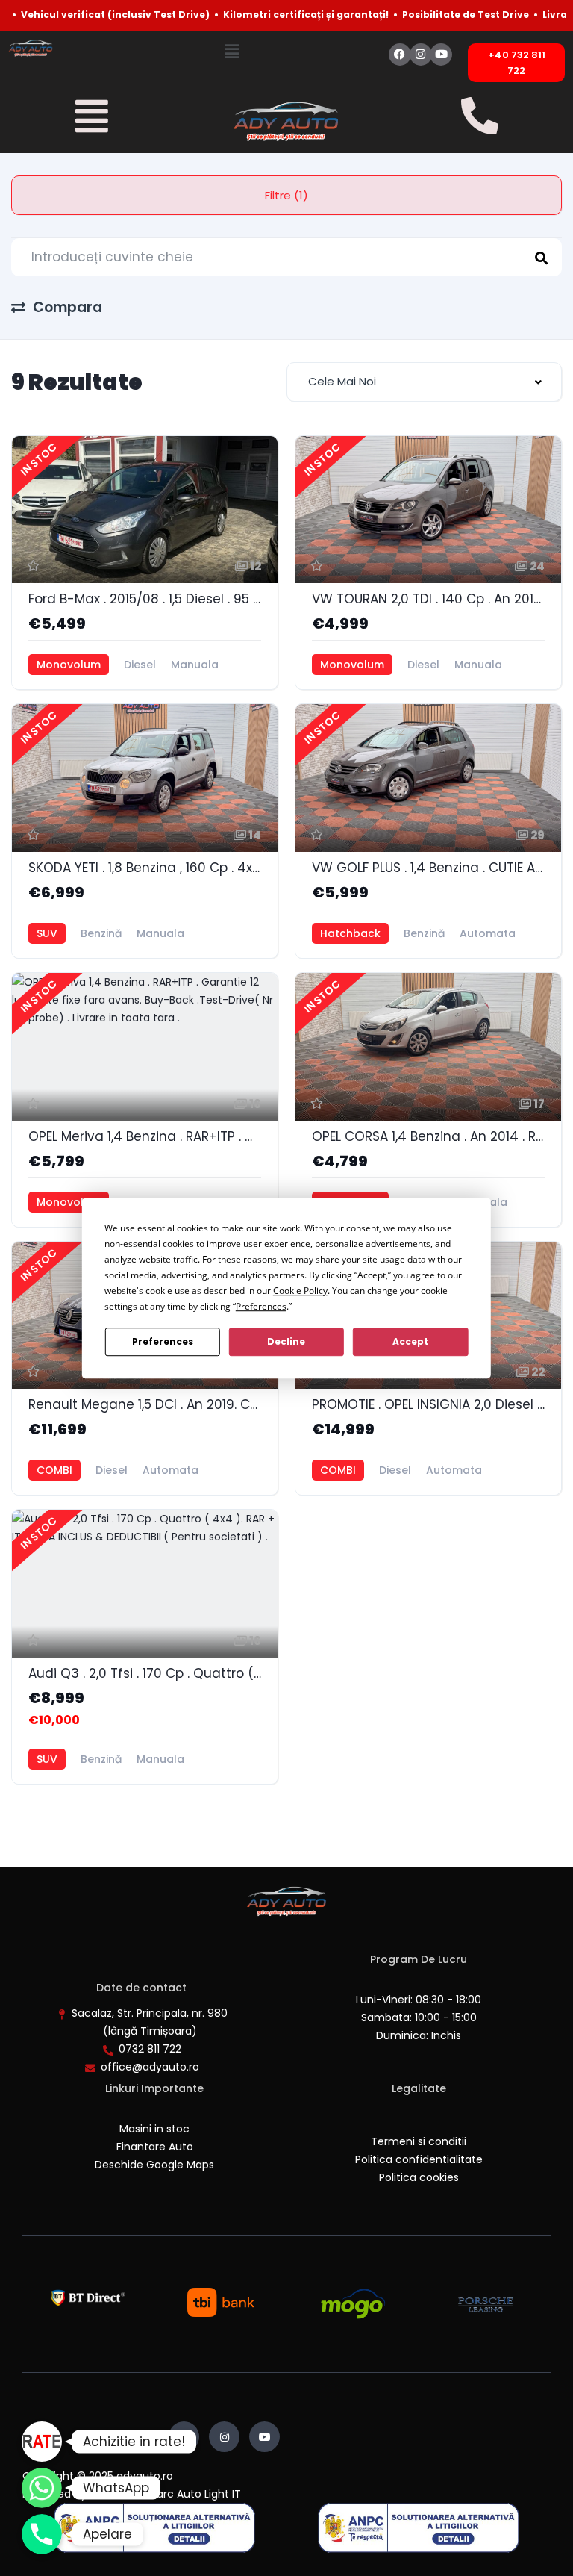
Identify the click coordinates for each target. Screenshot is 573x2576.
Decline (286, 1341)
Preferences (163, 1341)
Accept (410, 1341)
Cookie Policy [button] (300, 1291)
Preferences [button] (261, 1306)
